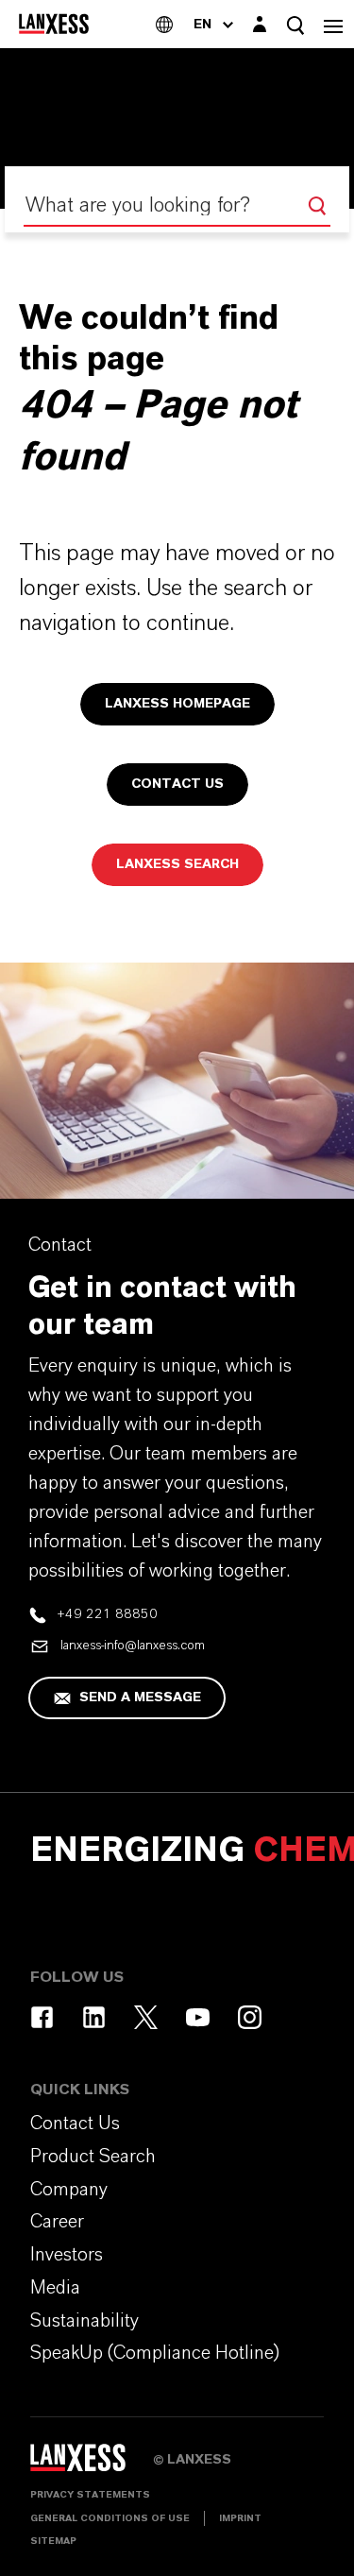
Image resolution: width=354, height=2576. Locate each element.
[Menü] (333, 24)
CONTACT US (177, 784)
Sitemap (53, 2541)
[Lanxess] (92, 2465)
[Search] (317, 206)
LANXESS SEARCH (177, 864)
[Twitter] (146, 2017)
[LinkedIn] (94, 2017)
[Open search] (295, 25)
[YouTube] (198, 2017)
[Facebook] (42, 2017)
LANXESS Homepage (177, 704)
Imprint (240, 2518)
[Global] (164, 24)
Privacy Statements (90, 2495)
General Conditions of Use (110, 2518)
